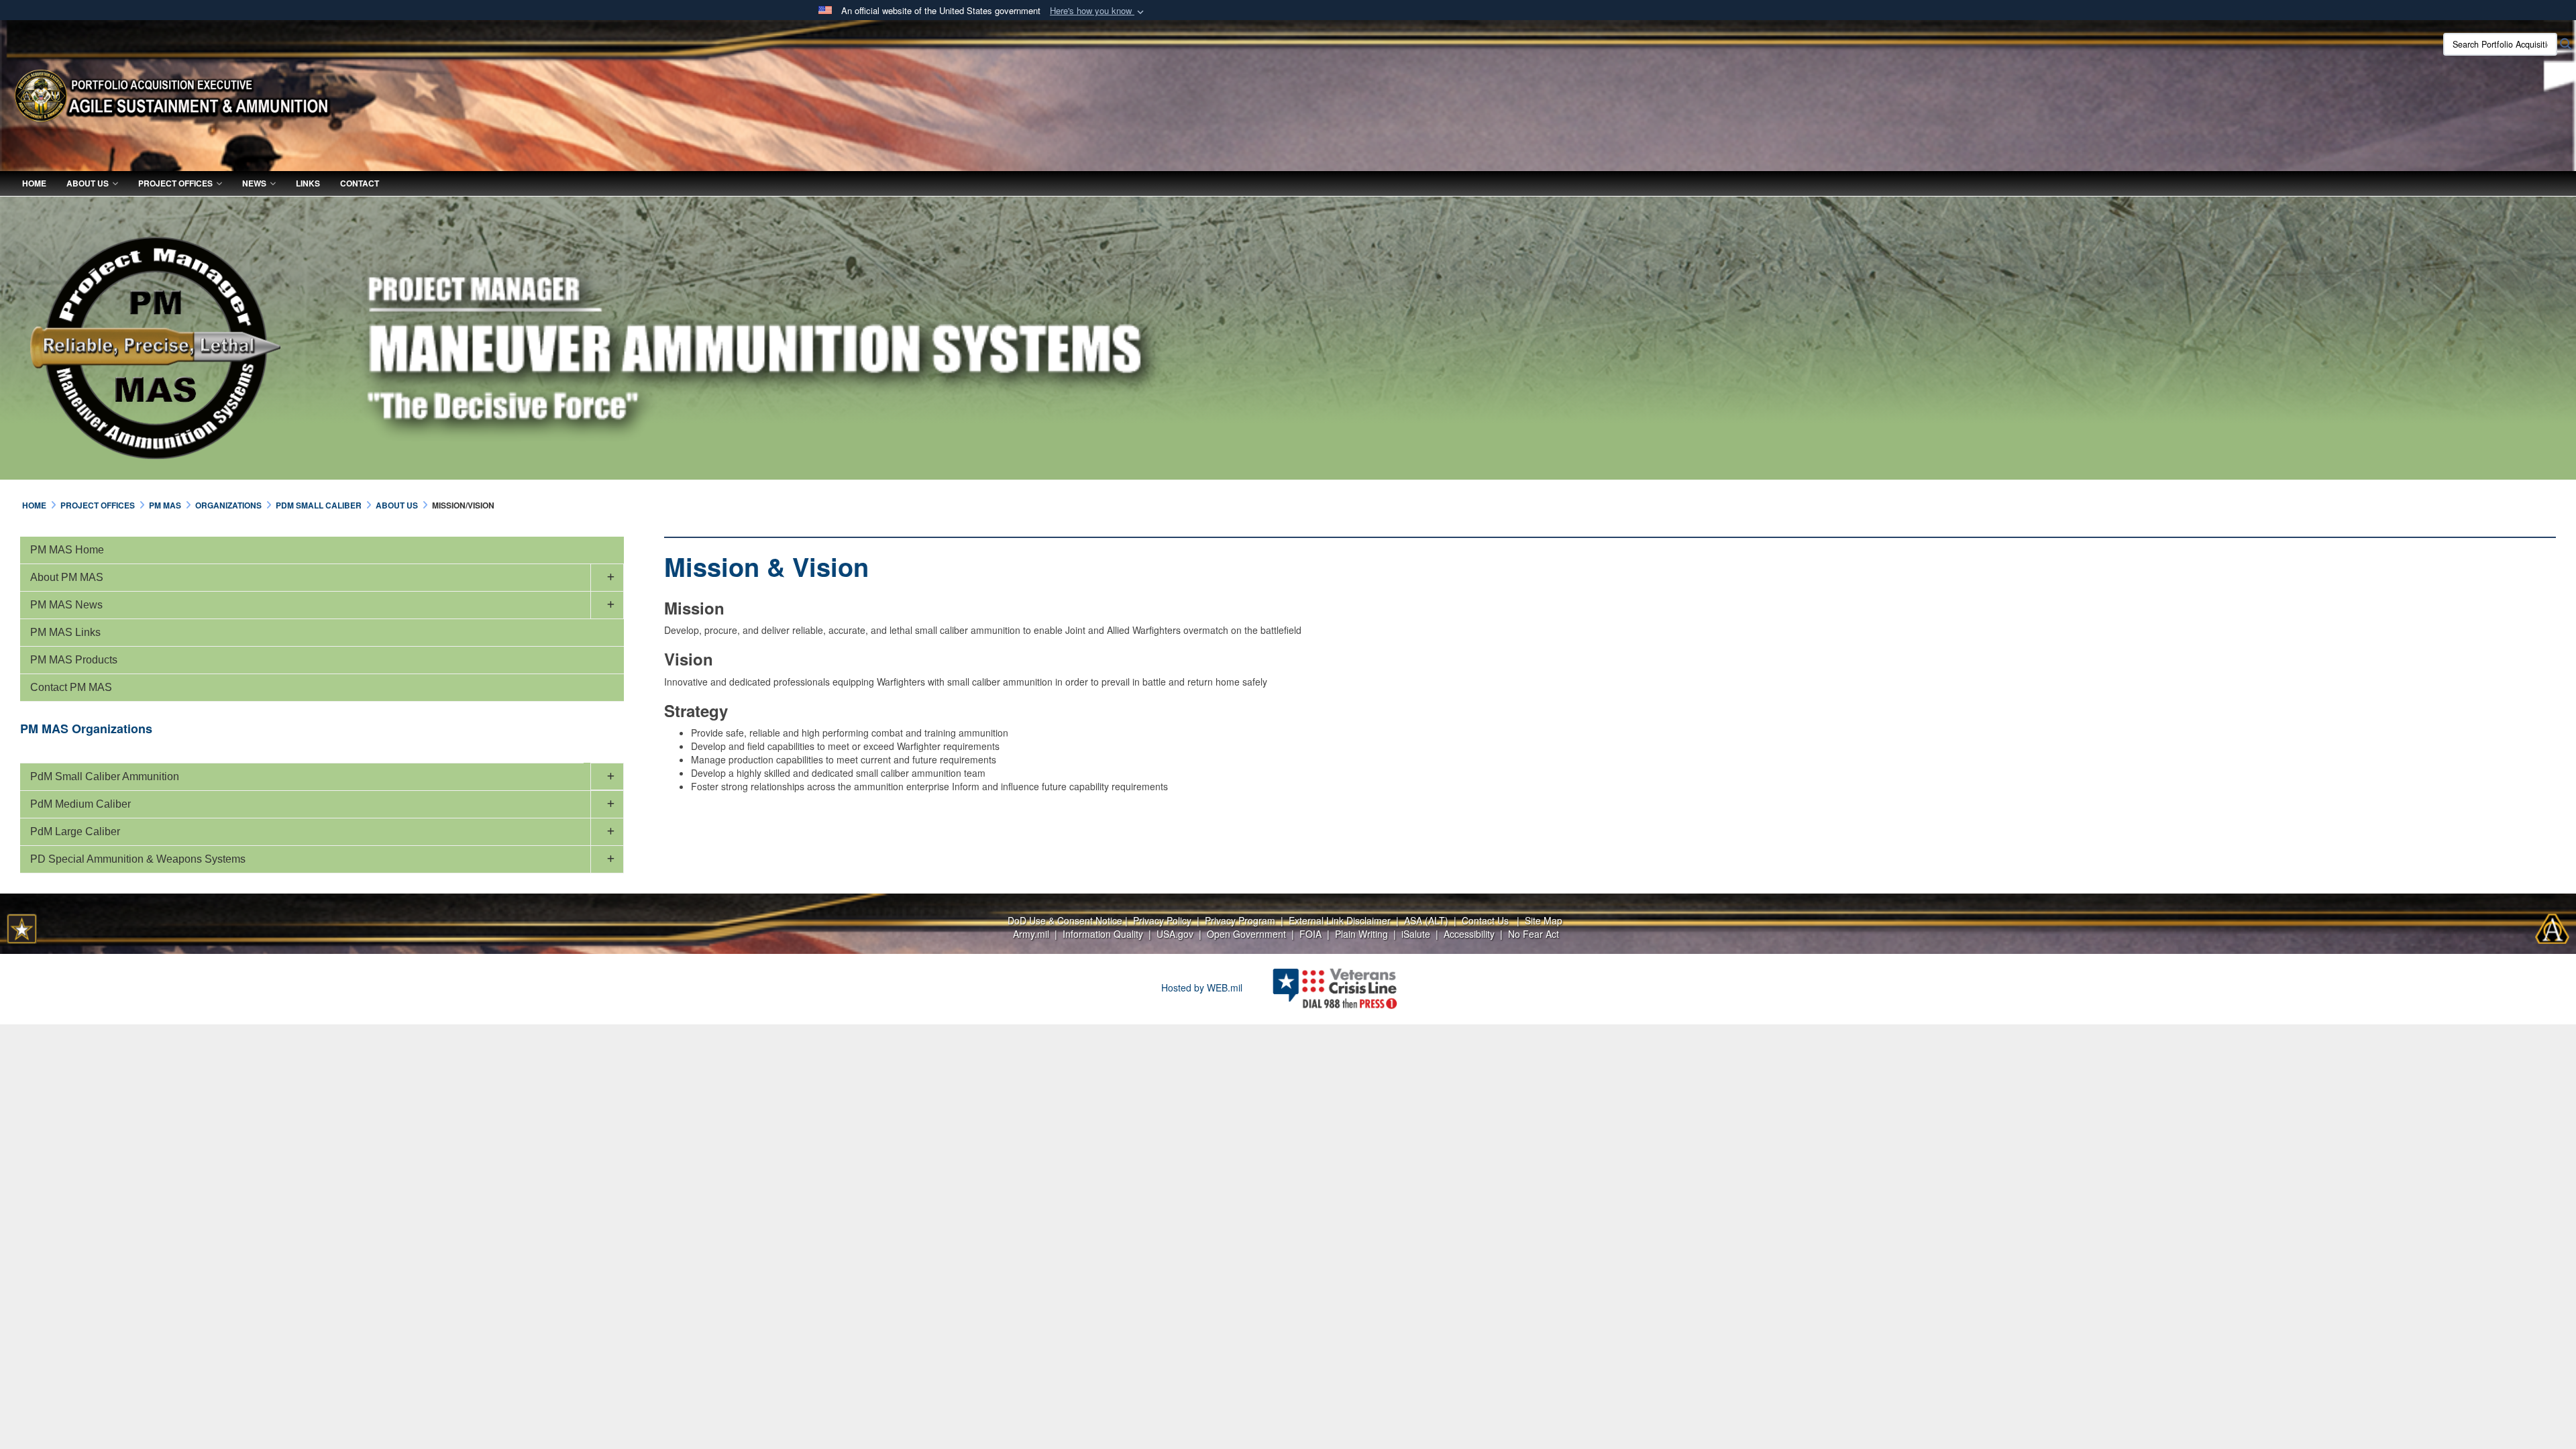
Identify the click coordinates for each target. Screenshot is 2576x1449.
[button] (1098, 11)
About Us (88, 183)
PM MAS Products (74, 660)
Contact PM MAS (71, 687)
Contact (360, 183)
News (254, 183)
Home (34, 183)
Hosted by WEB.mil (1202, 987)
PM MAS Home (67, 550)
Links (308, 183)
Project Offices (175, 183)
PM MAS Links (65, 632)
